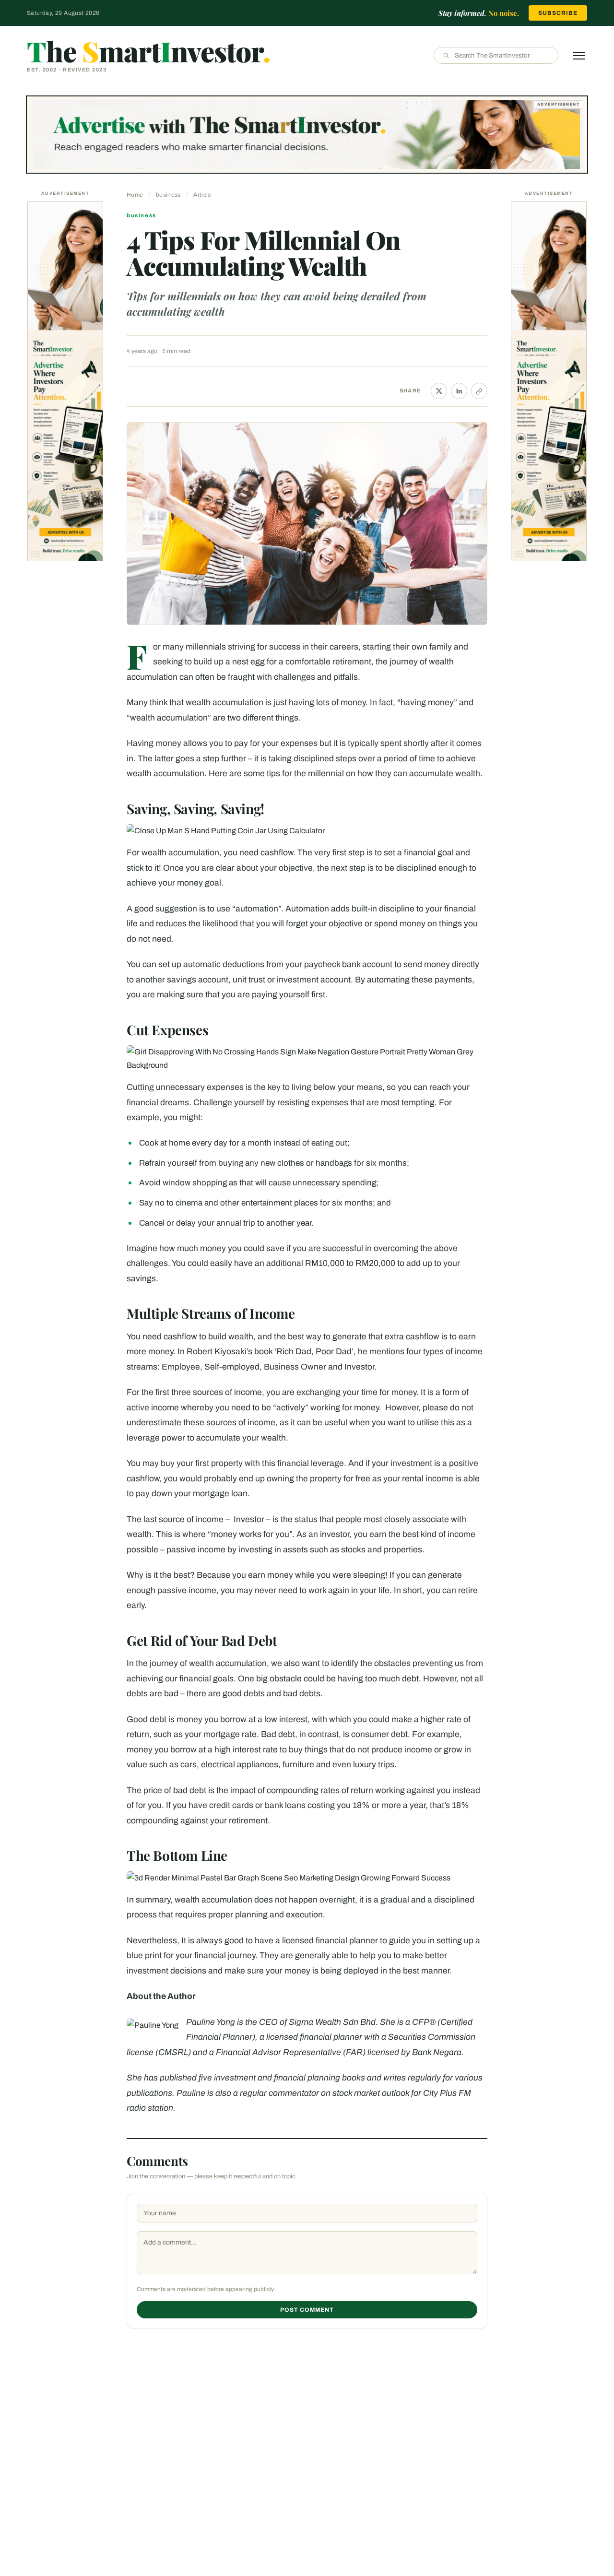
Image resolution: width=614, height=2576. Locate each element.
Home (135, 195)
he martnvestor (148, 51)
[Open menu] (579, 56)
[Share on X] (439, 391)
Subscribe (558, 13)
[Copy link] (479, 391)
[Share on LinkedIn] (459, 391)
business (168, 195)
